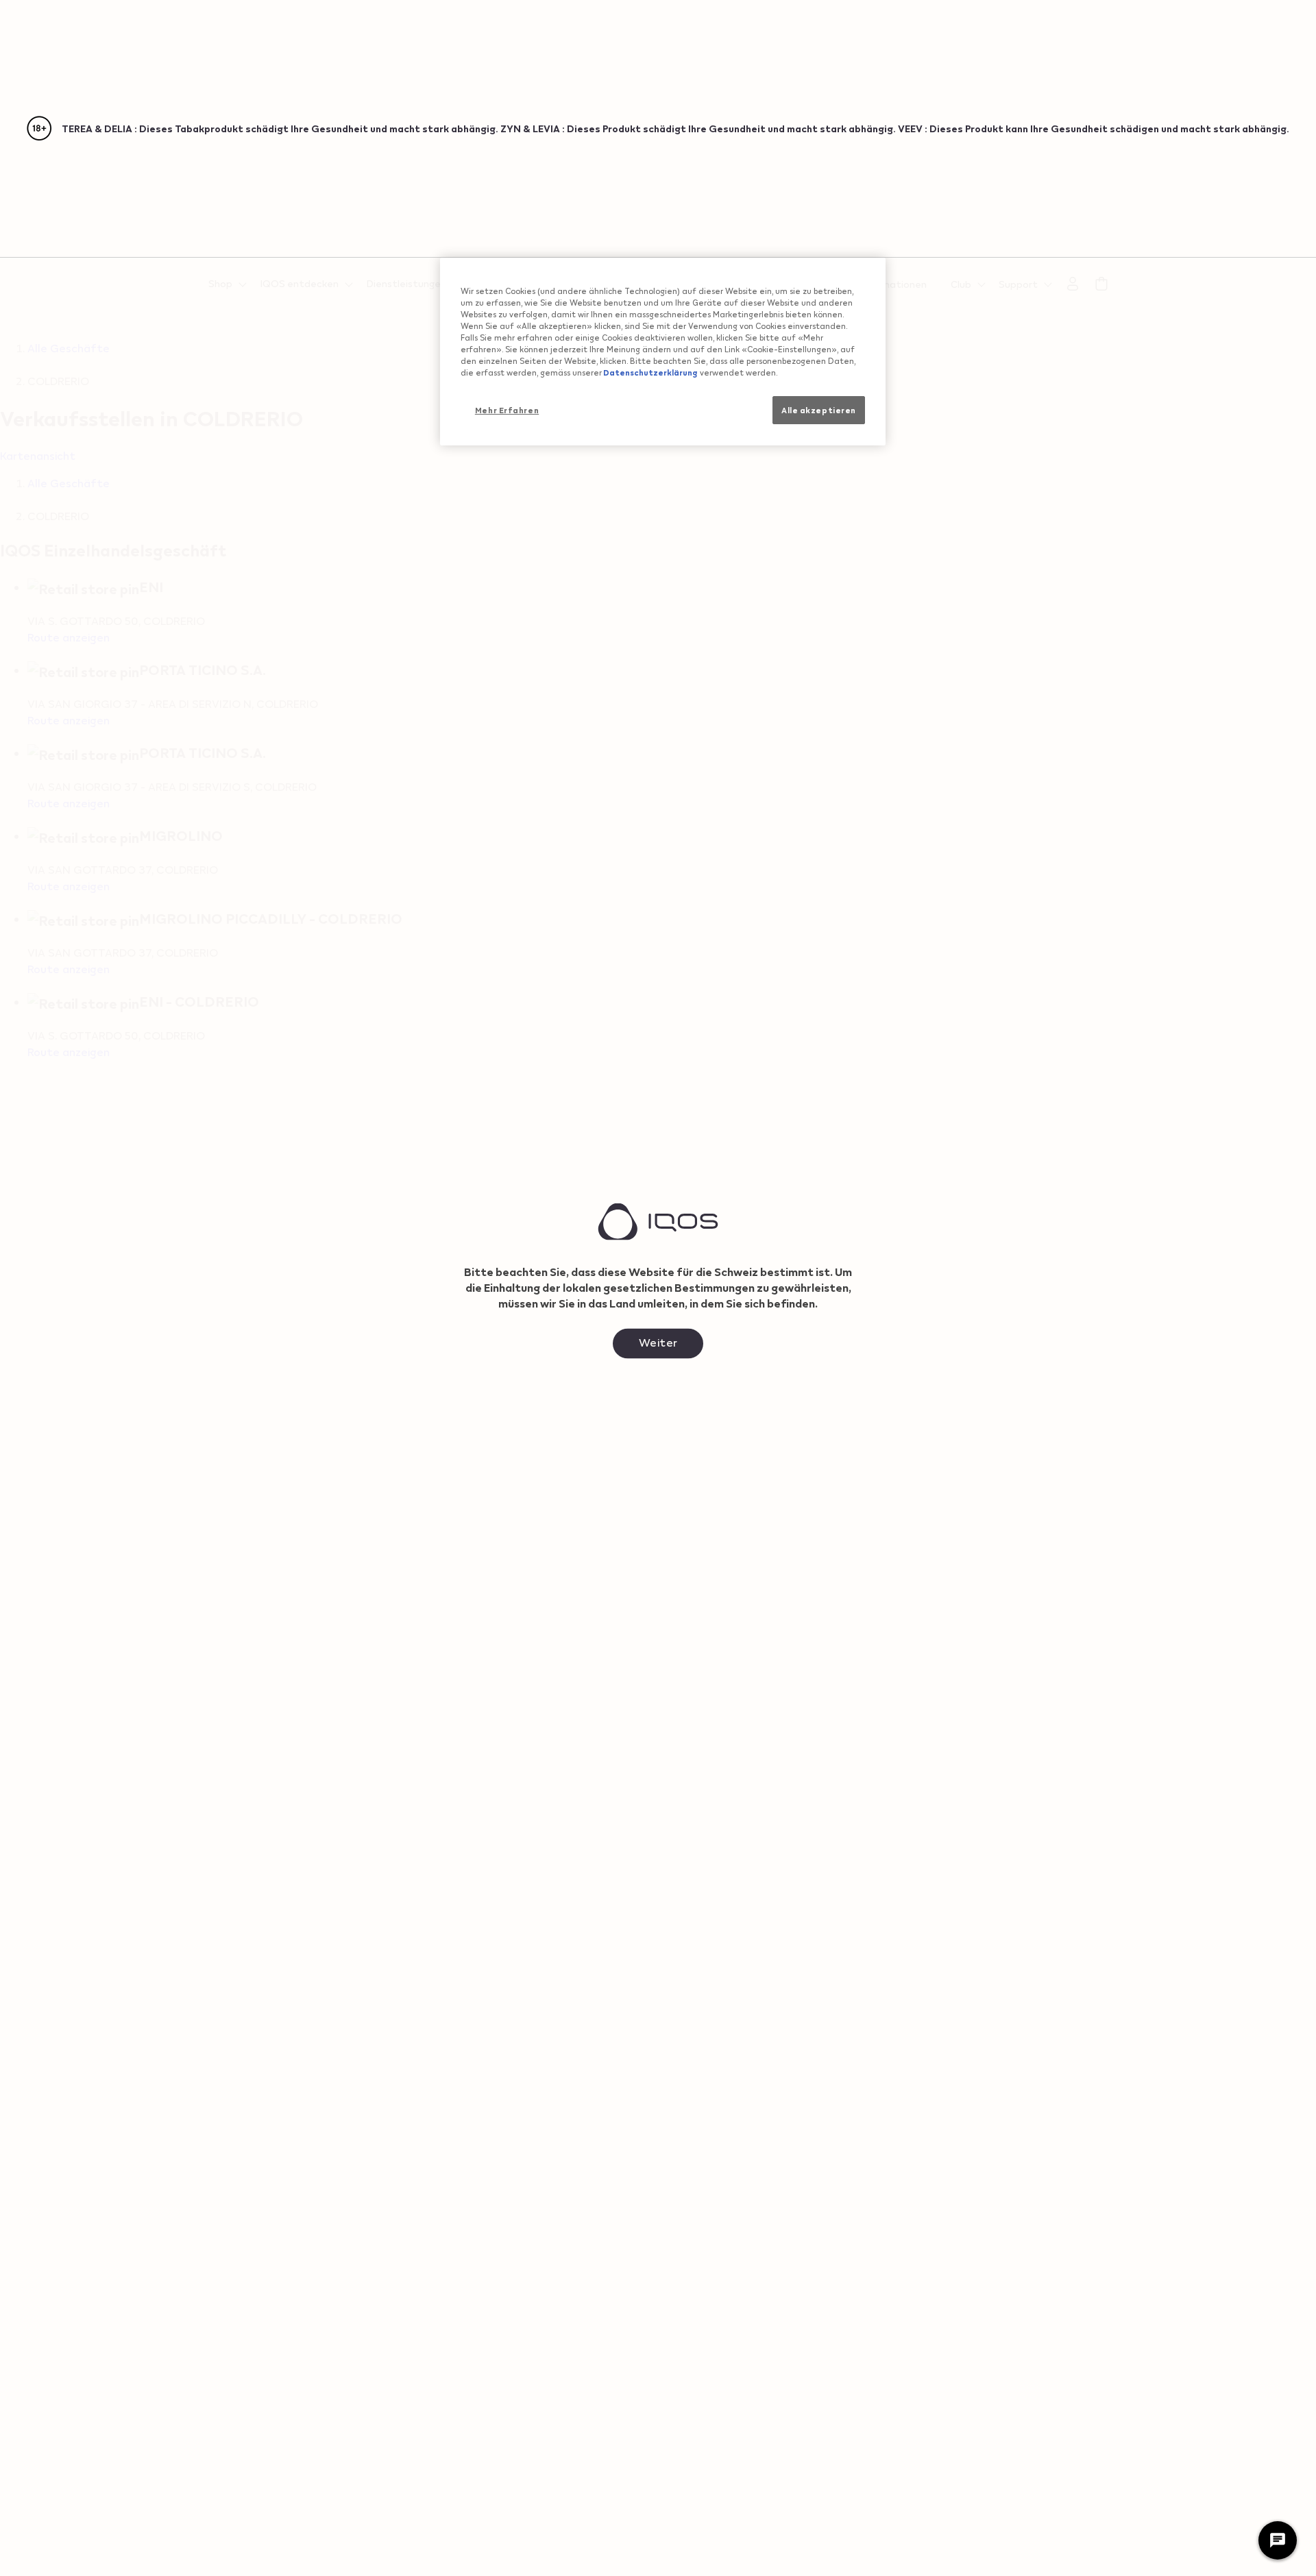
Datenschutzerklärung (650, 372)
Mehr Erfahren (507, 409)
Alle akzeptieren (819, 409)
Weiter (658, 1341)
